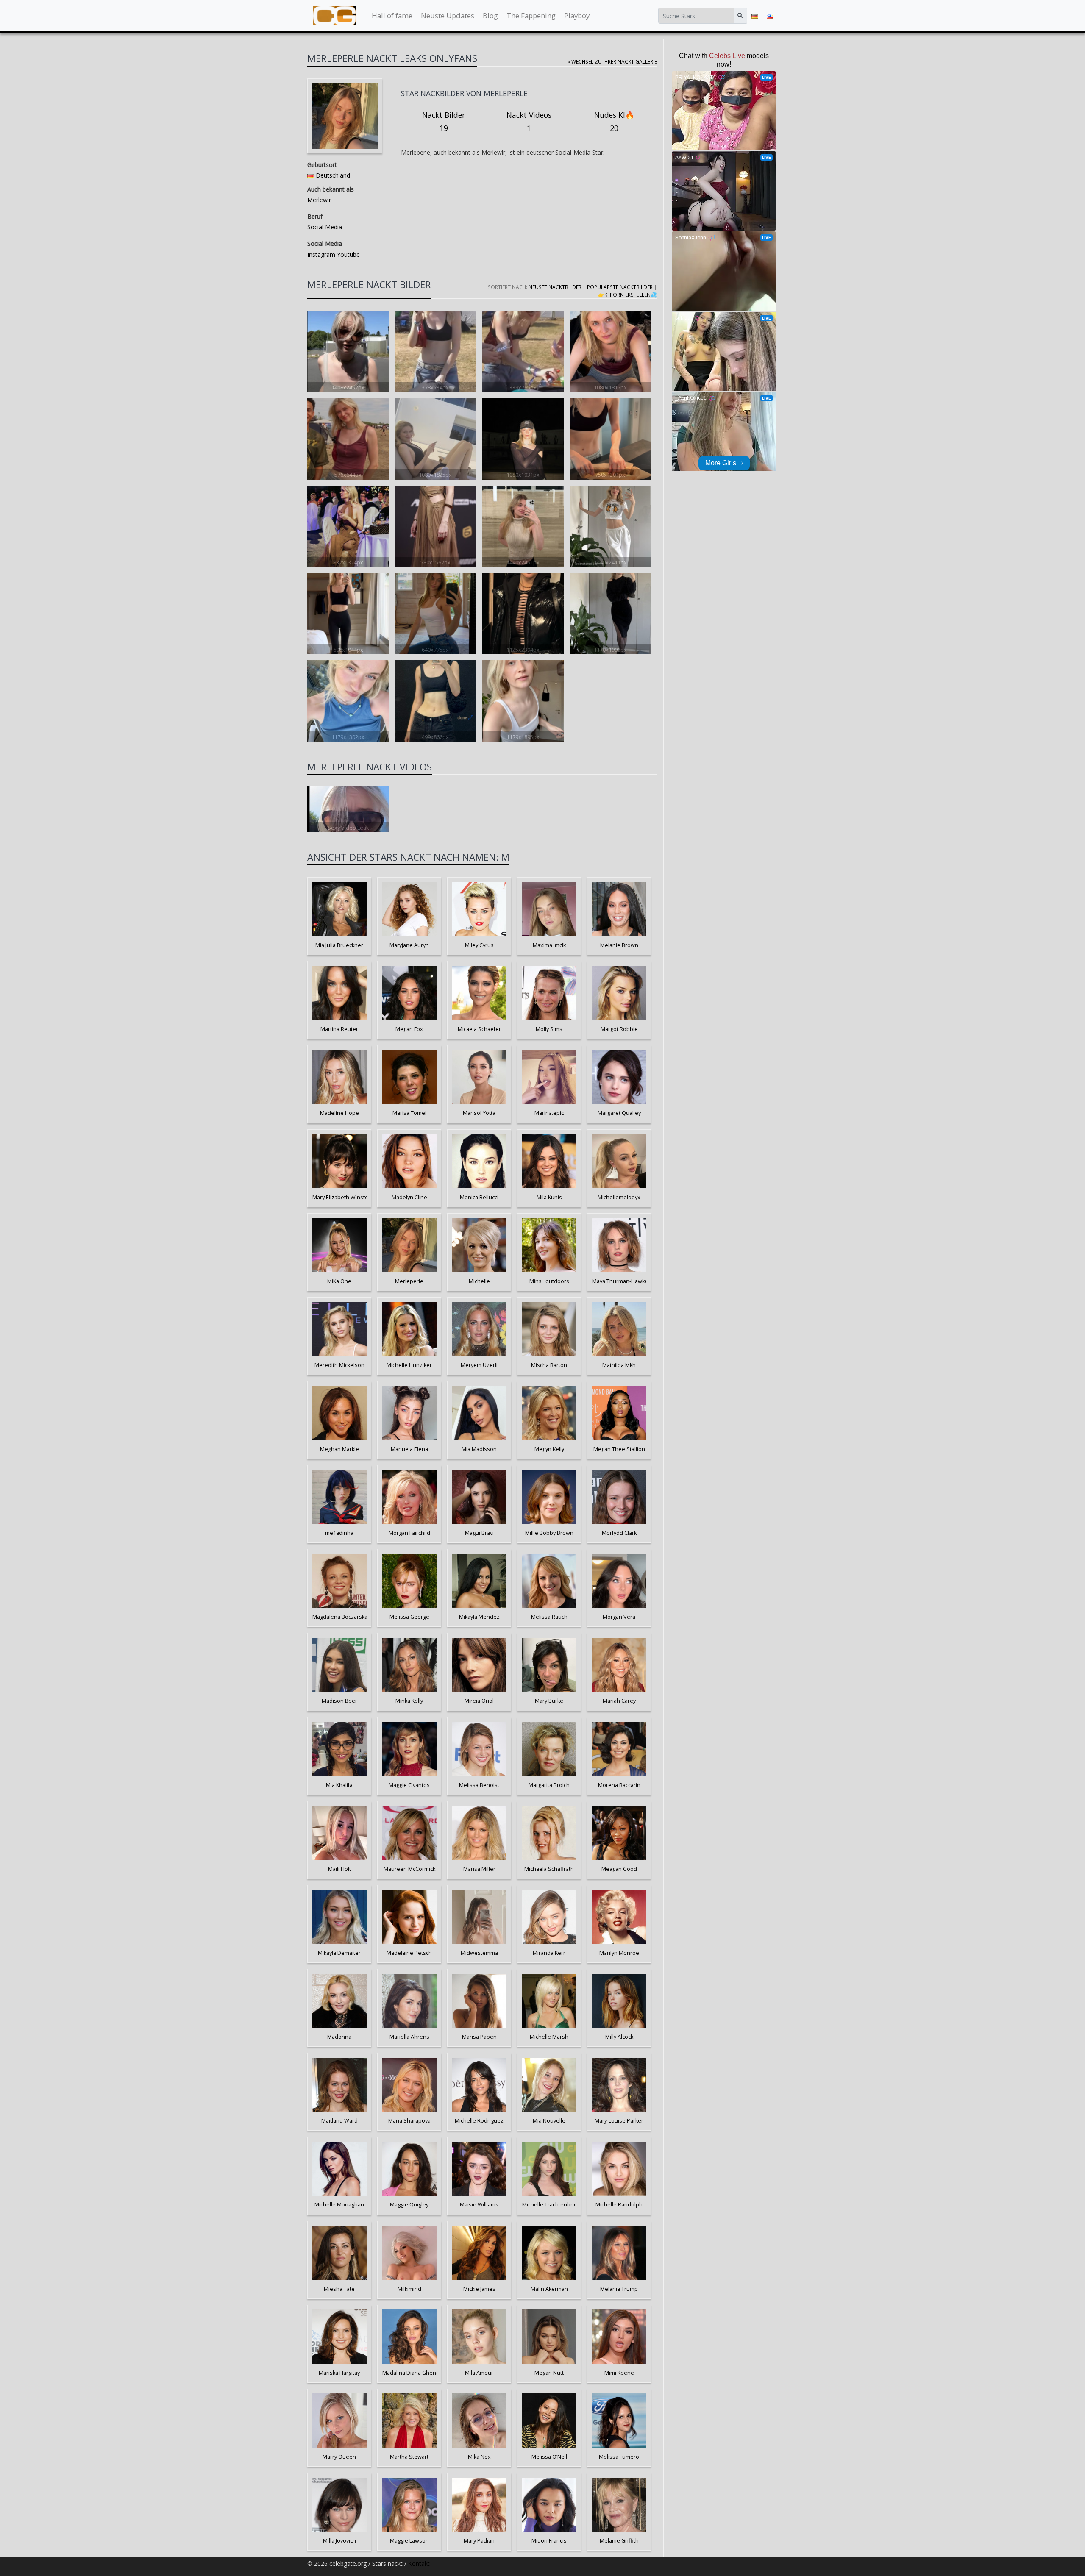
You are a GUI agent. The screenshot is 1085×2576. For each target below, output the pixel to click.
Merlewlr (319, 200)
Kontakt (419, 2563)
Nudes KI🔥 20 (614, 122)
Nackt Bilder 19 (444, 122)
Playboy (577, 15)
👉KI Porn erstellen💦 (627, 295)
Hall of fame (392, 15)
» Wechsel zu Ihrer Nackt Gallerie (612, 61)
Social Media (325, 227)
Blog (490, 15)
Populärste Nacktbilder (620, 287)
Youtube (348, 254)
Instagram (321, 254)
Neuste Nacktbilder (555, 287)
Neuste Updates (448, 15)
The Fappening (531, 15)
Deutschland (333, 175)
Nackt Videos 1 (529, 122)
